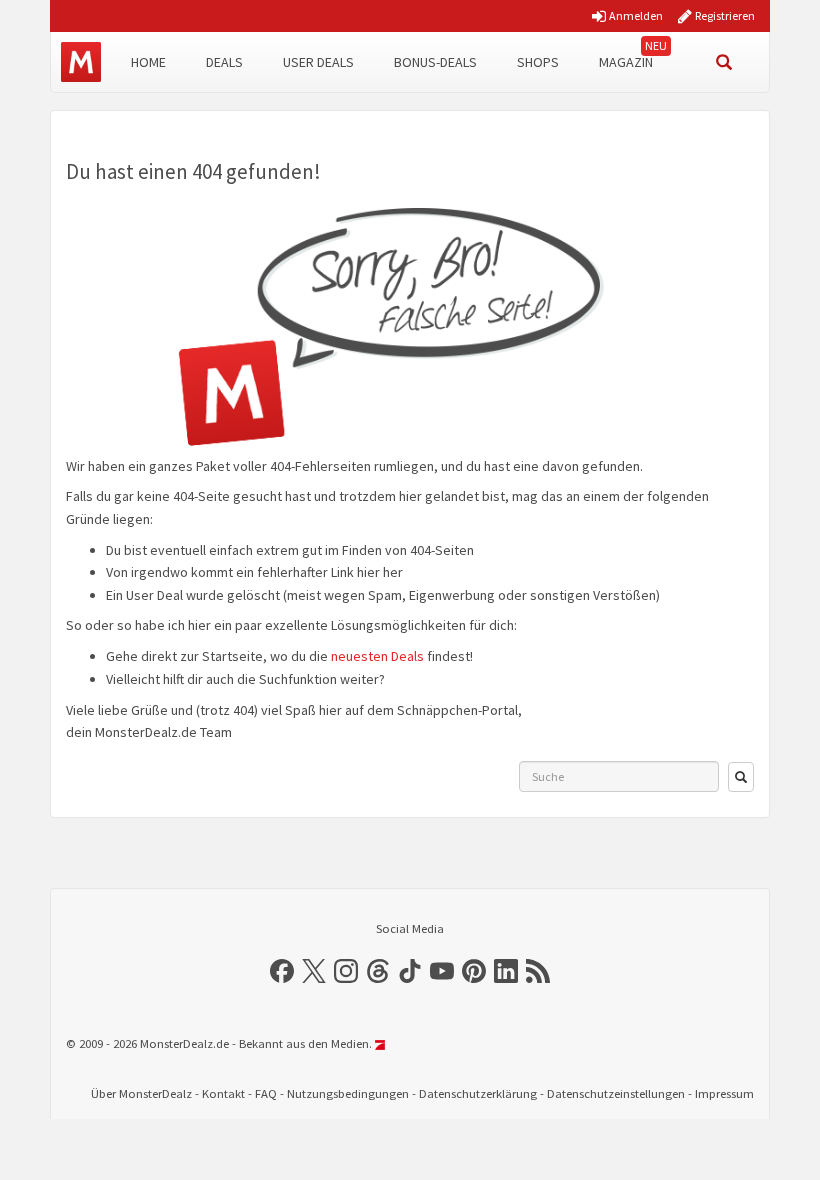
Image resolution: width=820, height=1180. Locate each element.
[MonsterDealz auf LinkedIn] (506, 971)
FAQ (266, 1093)
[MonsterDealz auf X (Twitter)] (314, 971)
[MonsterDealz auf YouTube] (442, 971)
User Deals (318, 62)
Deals (224, 62)
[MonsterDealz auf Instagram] (346, 971)
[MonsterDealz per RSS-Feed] (538, 971)
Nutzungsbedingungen (348, 1093)
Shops (538, 62)
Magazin (626, 62)
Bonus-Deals (435, 62)
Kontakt (223, 1093)
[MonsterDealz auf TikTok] (410, 971)
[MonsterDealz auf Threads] (378, 971)
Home (148, 62)
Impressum (724, 1093)
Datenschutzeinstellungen (616, 1093)
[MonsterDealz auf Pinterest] (474, 971)
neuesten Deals (377, 656)
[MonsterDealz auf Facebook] (282, 971)
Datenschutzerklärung (478, 1093)
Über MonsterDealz (141, 1093)
